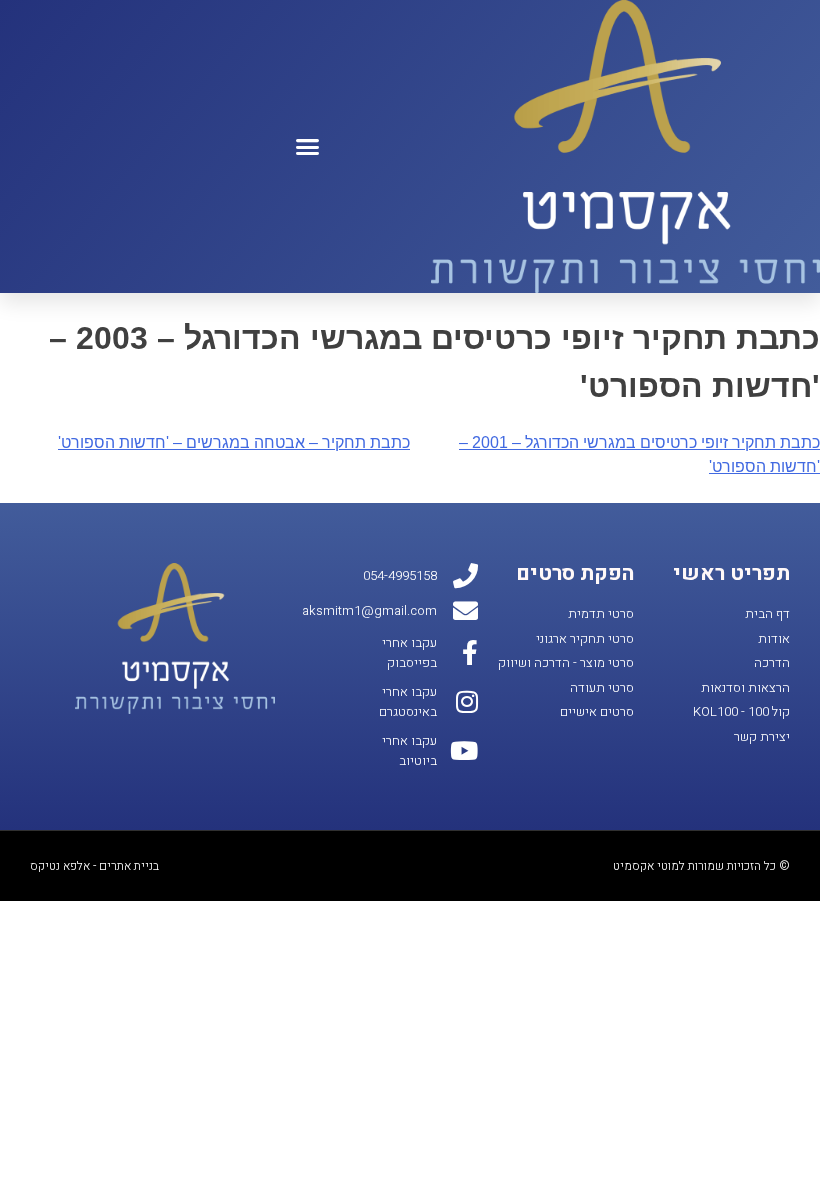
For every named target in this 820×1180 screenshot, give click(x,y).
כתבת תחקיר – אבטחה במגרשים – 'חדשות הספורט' (234, 442)
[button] (308, 147)
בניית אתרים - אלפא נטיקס (94, 866)
